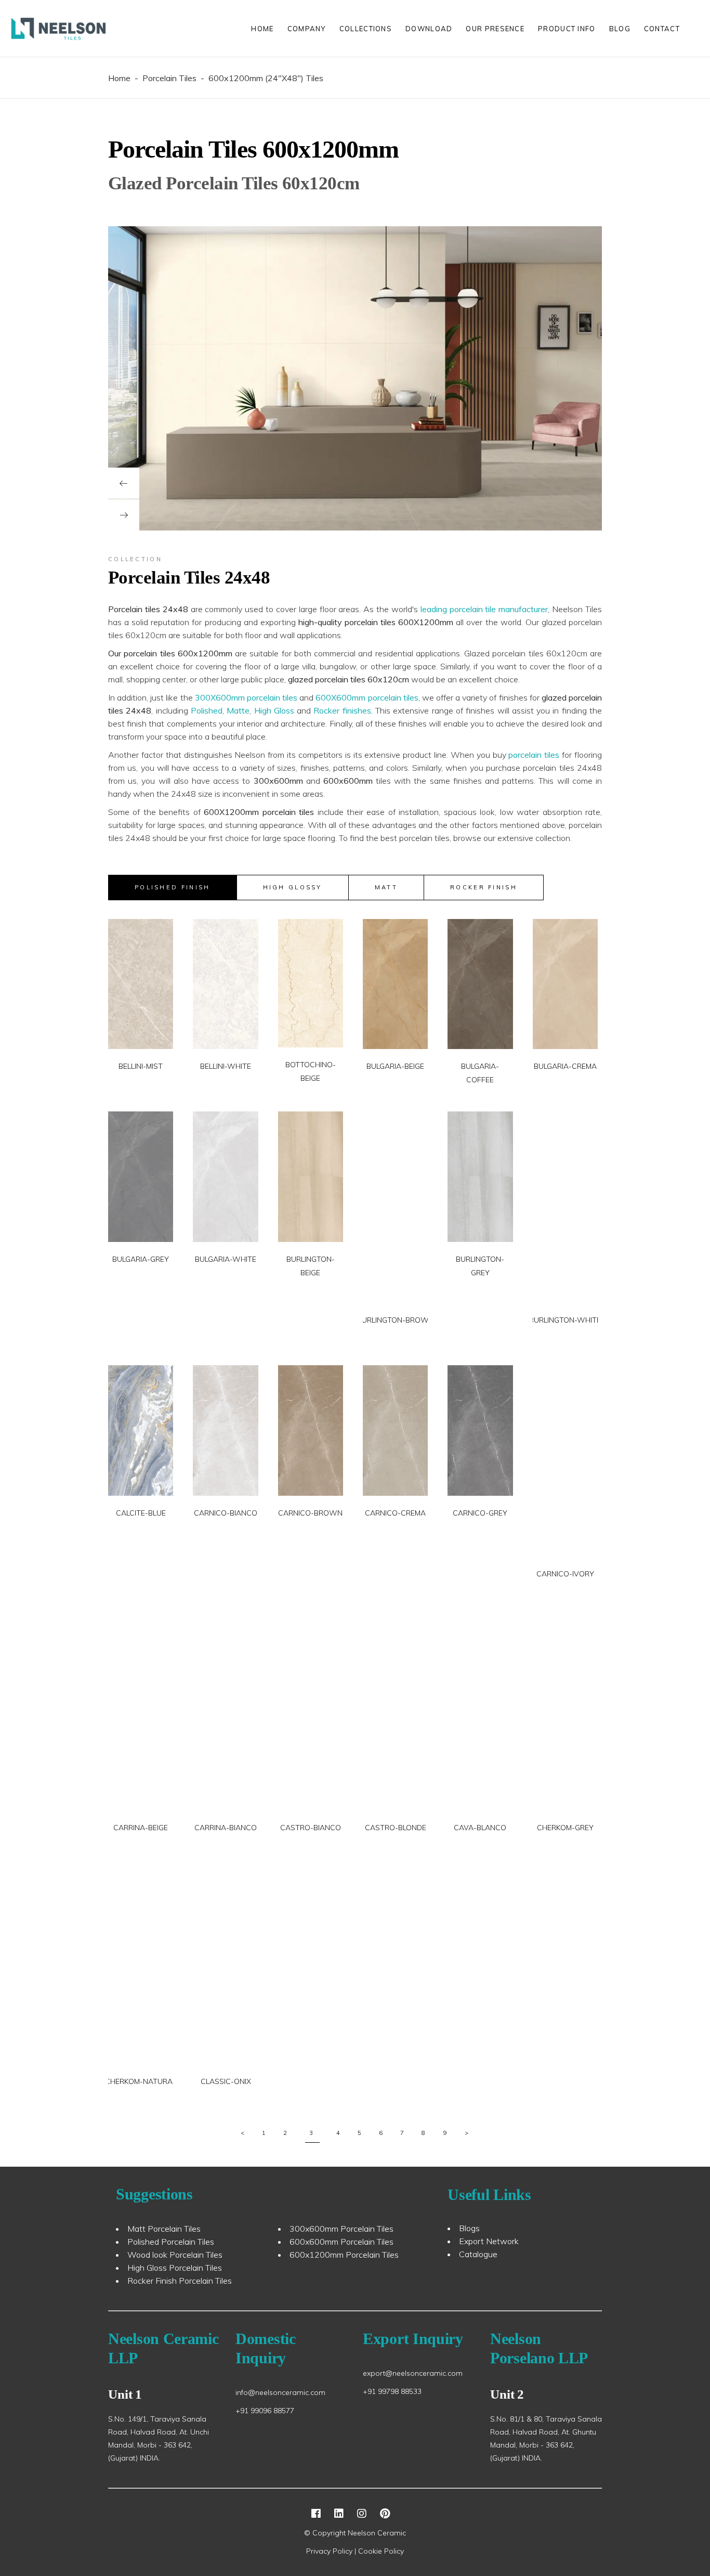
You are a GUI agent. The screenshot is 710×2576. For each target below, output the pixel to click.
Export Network (489, 2241)
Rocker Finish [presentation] (484, 887)
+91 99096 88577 (265, 2411)
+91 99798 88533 (392, 2391)
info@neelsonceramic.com (280, 2392)
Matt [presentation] (386, 887)
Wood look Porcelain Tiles (175, 2255)
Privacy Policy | (332, 2551)
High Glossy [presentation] (293, 887)
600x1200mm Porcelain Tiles (344, 2255)
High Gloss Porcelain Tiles (175, 2268)
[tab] (173, 888)
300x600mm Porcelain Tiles (341, 2229)
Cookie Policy (381, 2551)
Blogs (469, 2228)
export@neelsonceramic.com (413, 2373)
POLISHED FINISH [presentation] (173, 887)
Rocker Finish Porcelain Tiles (180, 2281)
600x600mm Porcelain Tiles (341, 2242)
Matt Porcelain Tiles (164, 2229)
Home (119, 78)
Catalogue (478, 2254)
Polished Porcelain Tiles (171, 2242)
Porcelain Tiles (169, 78)
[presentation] (124, 483)
